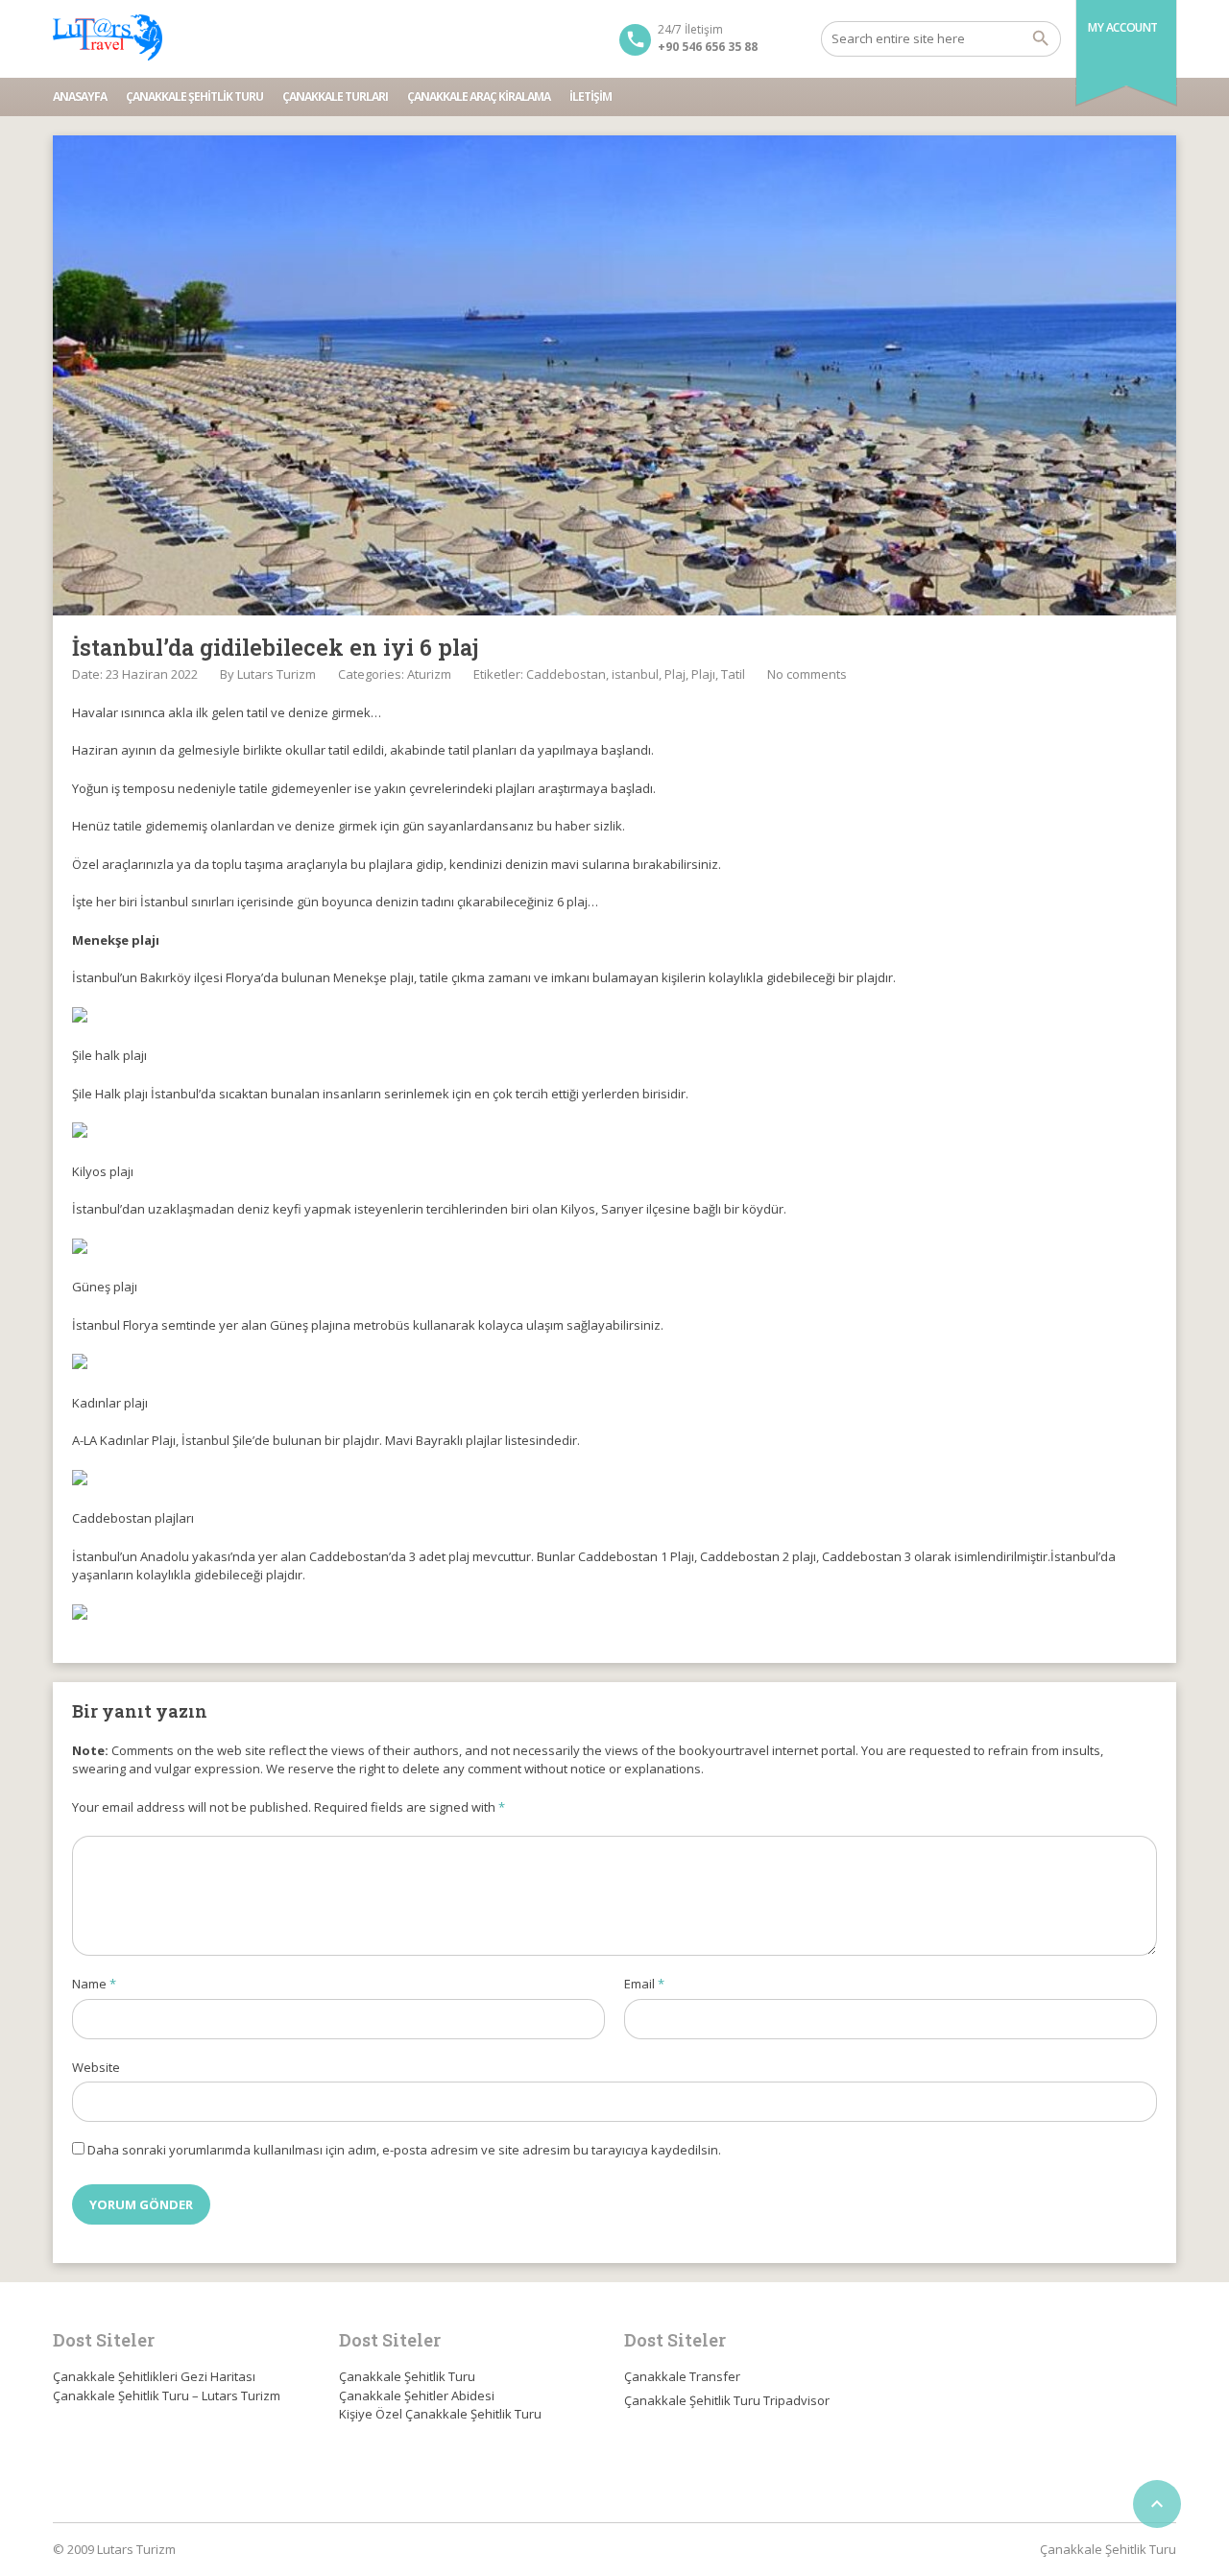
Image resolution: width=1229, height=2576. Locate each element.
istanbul (635, 674)
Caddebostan (566, 674)
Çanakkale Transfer (682, 2376)
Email (644, 1984)
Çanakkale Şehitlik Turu (194, 96)
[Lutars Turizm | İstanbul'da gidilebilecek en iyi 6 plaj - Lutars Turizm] (108, 38)
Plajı (703, 674)
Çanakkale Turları (335, 96)
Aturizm (429, 674)
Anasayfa (80, 96)
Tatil (733, 674)
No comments (807, 674)
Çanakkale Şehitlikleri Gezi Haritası (154, 2376)
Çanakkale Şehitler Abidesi (417, 2395)
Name (94, 1984)
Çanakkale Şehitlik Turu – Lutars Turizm (167, 2395)
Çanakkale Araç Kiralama (479, 96)
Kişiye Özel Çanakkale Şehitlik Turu (440, 2414)
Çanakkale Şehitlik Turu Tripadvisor (727, 2400)
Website (96, 2067)
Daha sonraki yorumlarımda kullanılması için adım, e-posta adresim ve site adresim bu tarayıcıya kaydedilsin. (404, 2150)
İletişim (590, 96)
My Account (1123, 27)
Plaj (675, 674)
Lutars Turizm (277, 674)
